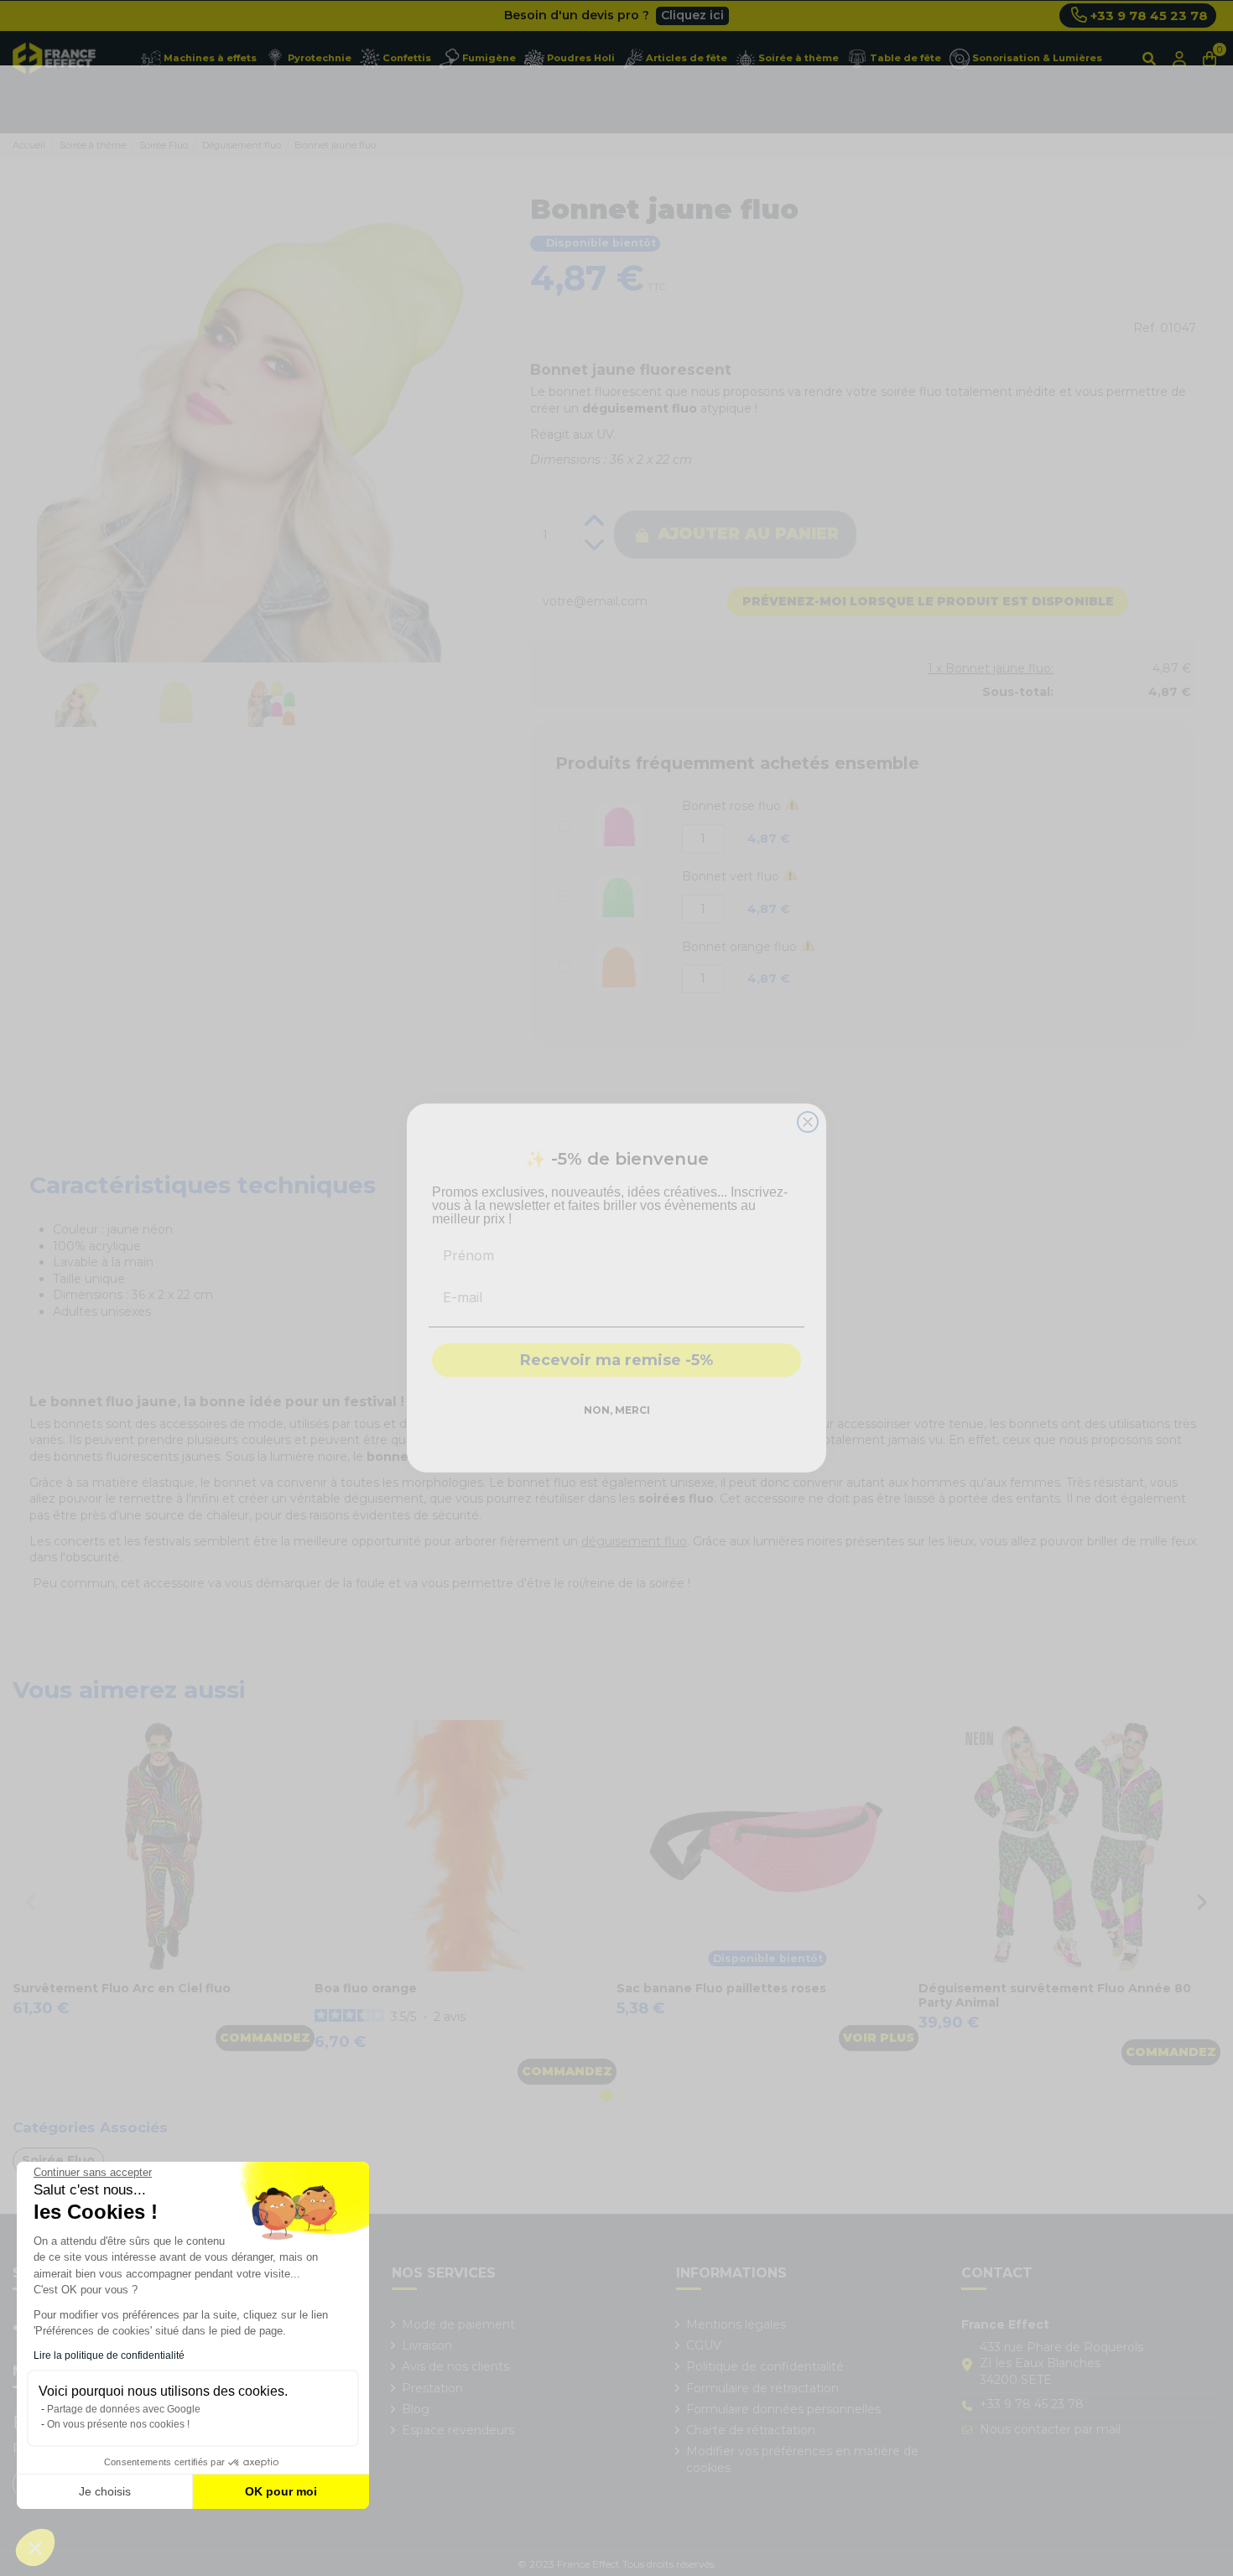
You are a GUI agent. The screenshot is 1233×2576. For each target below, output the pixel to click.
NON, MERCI (617, 1410)
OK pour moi (281, 2491)
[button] (35, 2547)
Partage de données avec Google (124, 2409)
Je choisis (105, 2491)
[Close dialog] (808, 1122)
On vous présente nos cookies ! (118, 2424)
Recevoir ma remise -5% (616, 1360)
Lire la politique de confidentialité (109, 2355)
